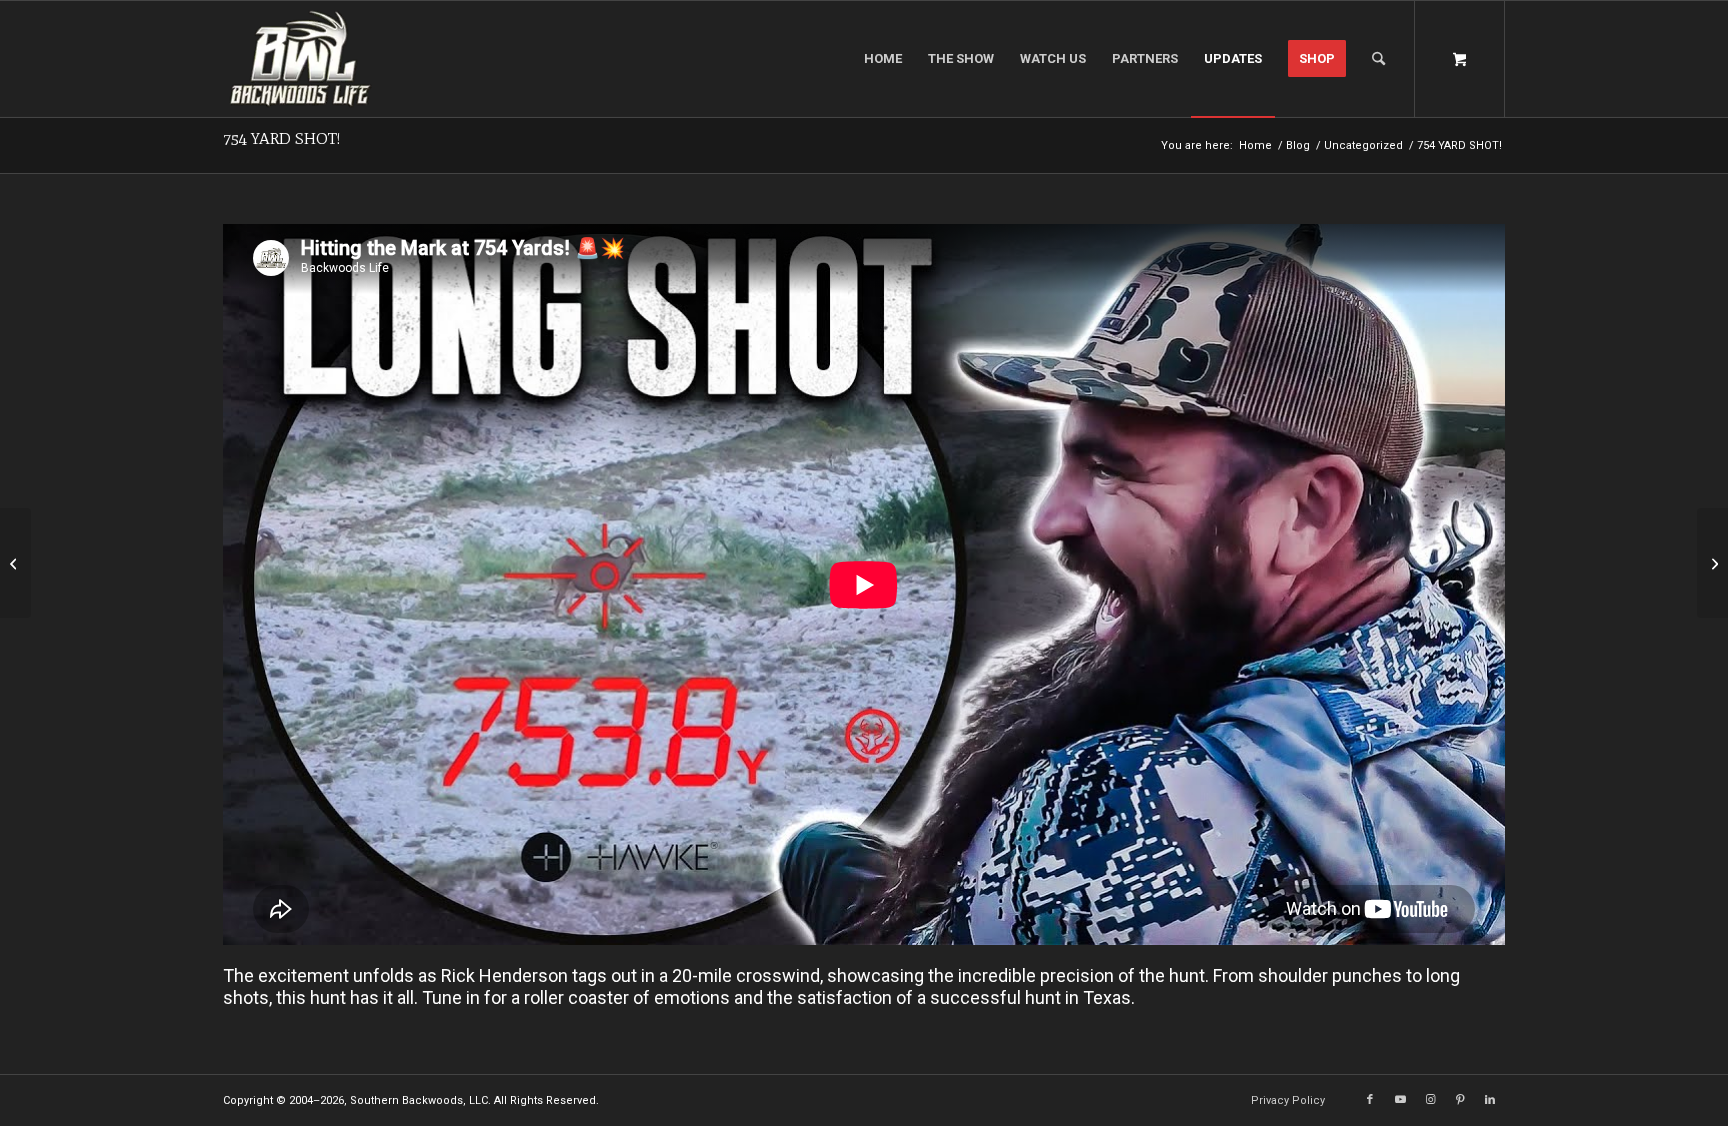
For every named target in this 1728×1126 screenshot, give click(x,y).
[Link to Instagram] (1430, 1100)
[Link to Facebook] (1370, 1100)
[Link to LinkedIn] (1490, 1100)
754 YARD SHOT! (281, 138)
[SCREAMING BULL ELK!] (15, 563)
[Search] (1378, 59)
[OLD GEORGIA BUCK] (1712, 563)
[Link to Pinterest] (1460, 1100)
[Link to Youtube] (1400, 1100)
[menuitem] (883, 59)
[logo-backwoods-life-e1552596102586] (325, 59)
